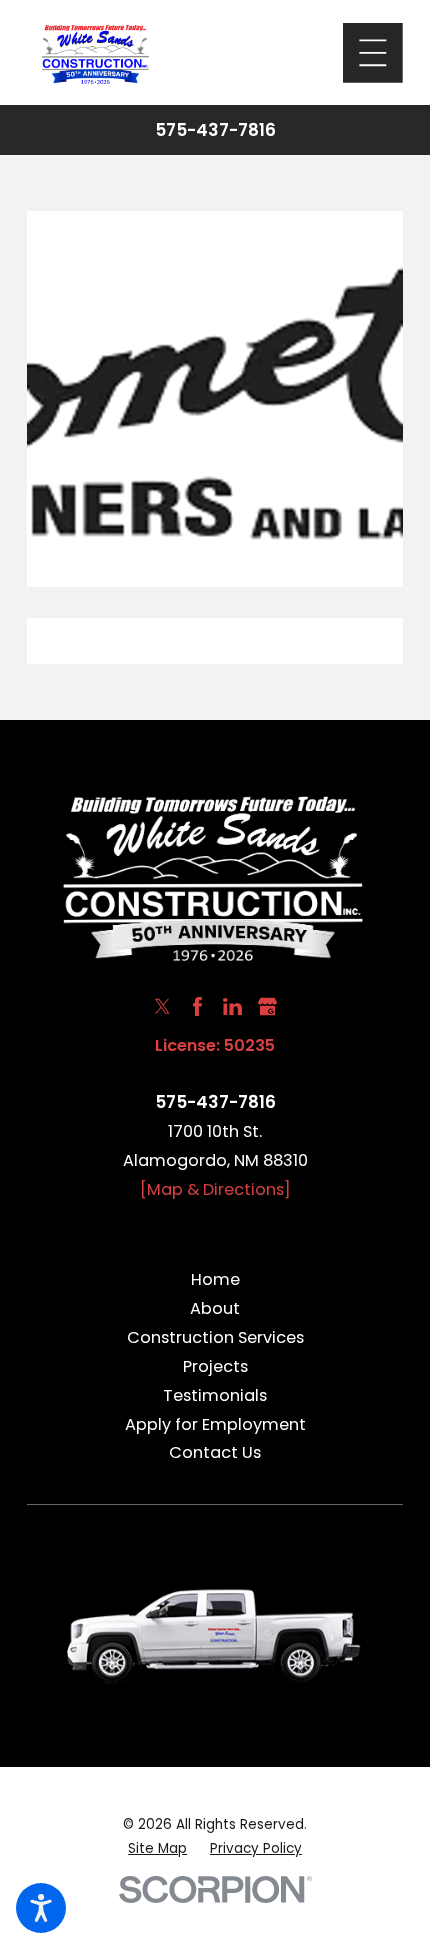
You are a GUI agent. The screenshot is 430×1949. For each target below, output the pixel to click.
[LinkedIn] (232, 1006)
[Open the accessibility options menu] (41, 1908)
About (215, 1308)
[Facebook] (197, 1006)
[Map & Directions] (215, 1189)
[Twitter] (162, 1006)
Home (215, 1279)
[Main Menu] (373, 53)
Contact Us (215, 1452)
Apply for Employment (215, 1424)
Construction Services (215, 1337)
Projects (215, 1366)
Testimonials (215, 1395)
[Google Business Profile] (267, 1006)
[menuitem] (215, 1280)
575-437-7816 (215, 130)
